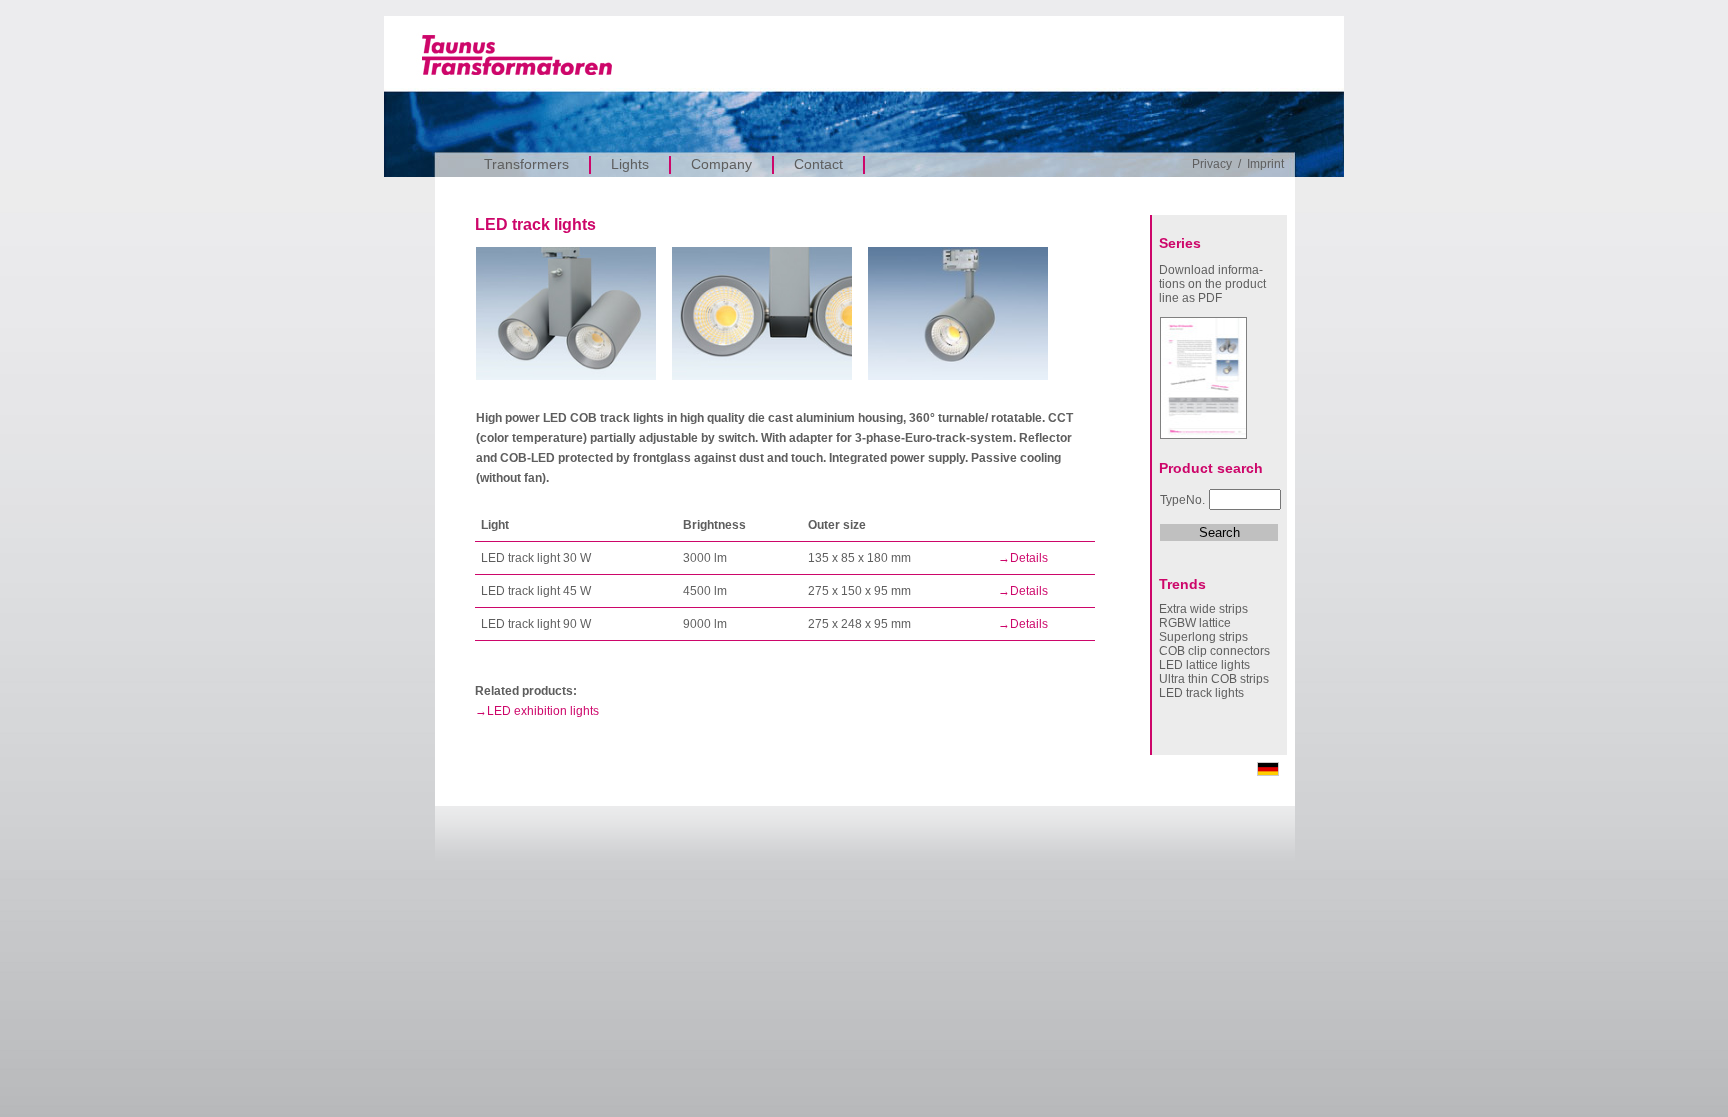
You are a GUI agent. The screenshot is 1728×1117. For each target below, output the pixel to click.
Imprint (1265, 164)
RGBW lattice (1195, 623)
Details (1029, 558)
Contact (818, 164)
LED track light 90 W (536, 624)
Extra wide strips (1203, 609)
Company (721, 164)
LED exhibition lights (543, 711)
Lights (630, 164)
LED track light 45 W (536, 591)
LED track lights (1201, 693)
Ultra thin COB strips (1214, 679)
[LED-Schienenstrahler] (1268, 772)
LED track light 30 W (536, 558)
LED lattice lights (1204, 665)
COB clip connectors (1214, 651)
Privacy (1212, 164)
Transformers (526, 164)
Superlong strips (1203, 637)
